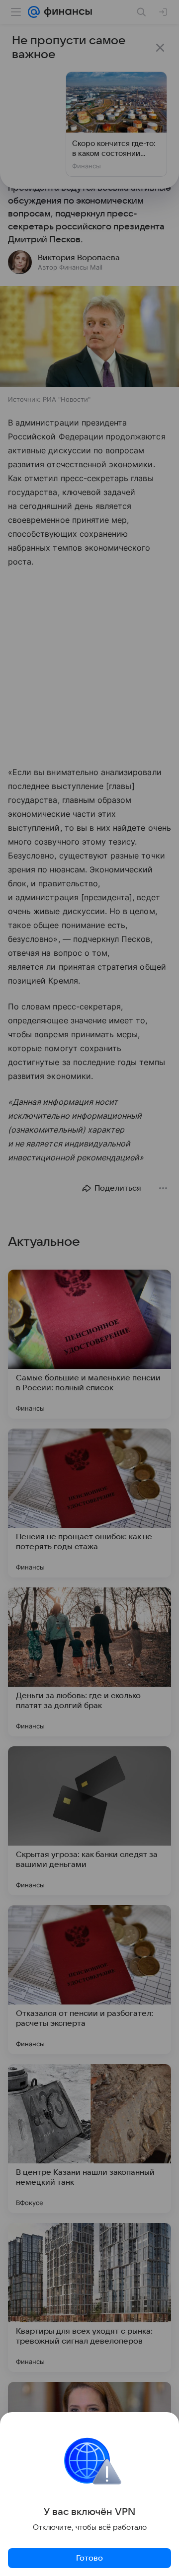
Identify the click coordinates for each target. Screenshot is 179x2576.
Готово (89, 2558)
